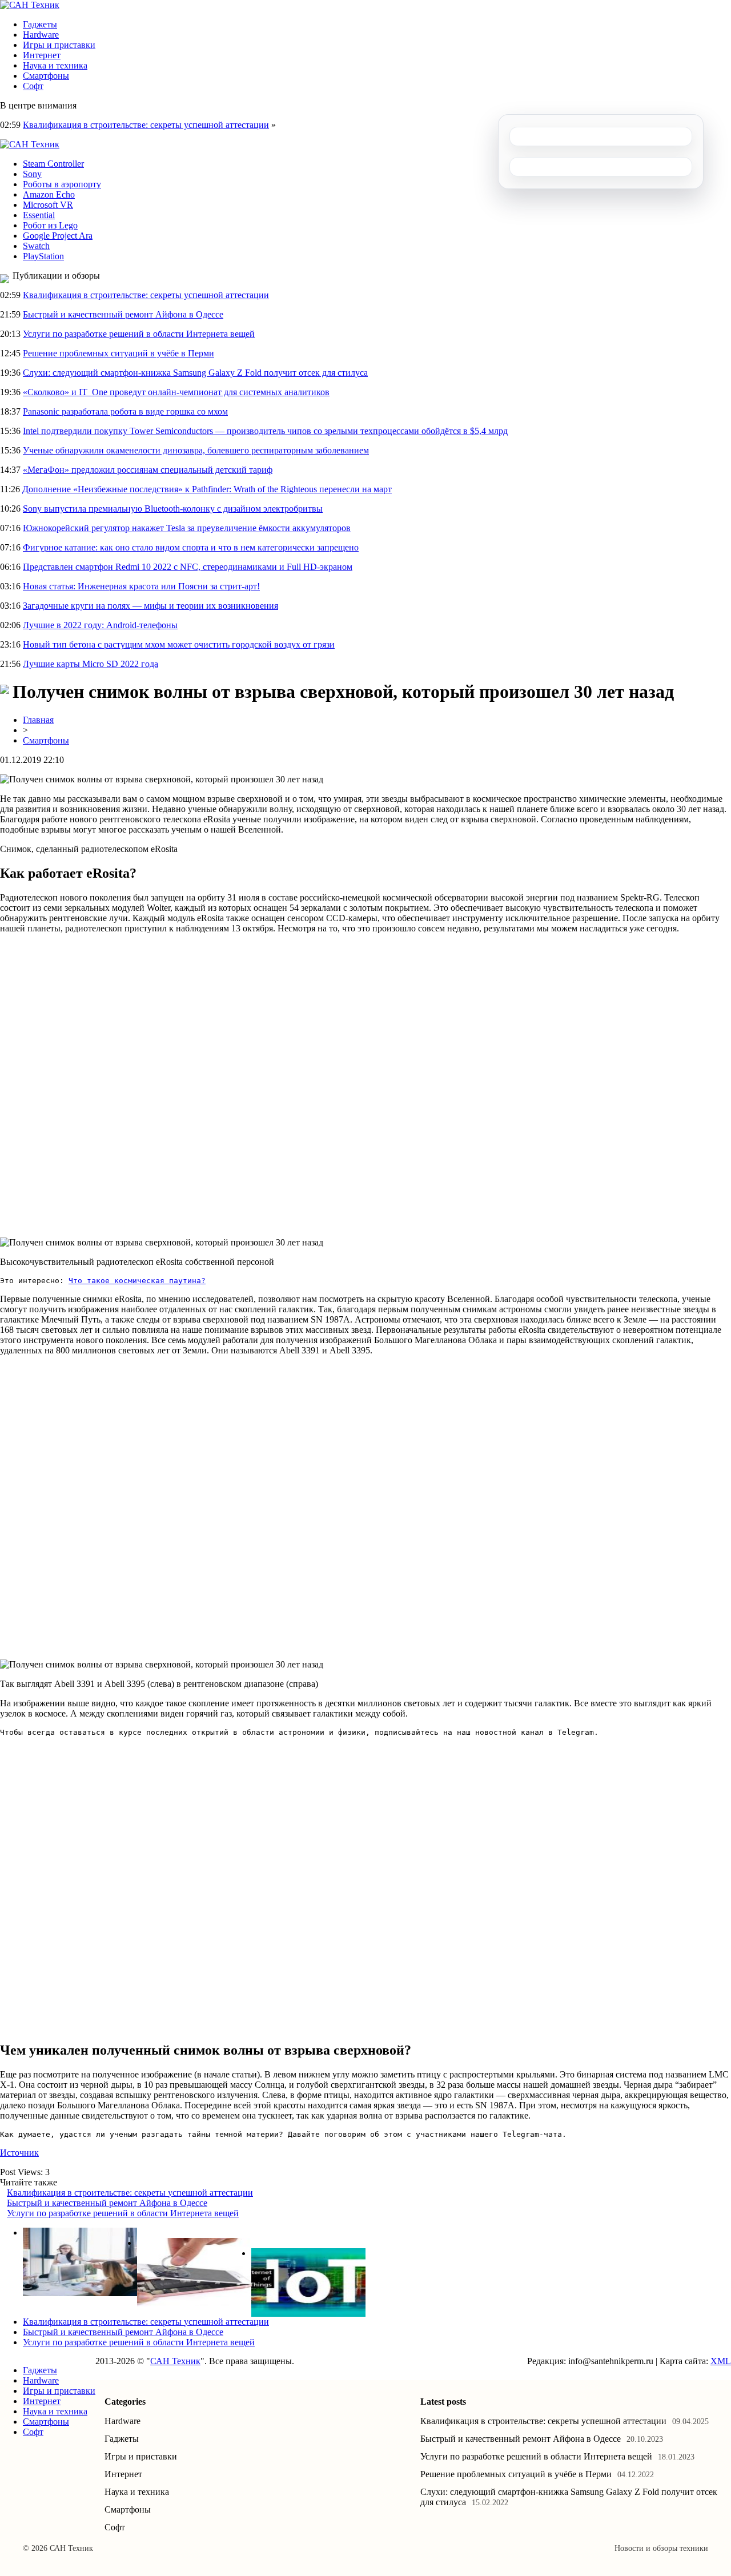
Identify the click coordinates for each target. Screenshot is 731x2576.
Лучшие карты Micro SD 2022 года (91, 664)
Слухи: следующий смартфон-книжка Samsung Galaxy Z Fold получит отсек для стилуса (195, 373)
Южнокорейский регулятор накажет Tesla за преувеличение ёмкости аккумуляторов (187, 528)
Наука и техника (55, 65)
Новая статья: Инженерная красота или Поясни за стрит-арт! (141, 586)
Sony (32, 174)
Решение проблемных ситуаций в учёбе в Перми (119, 353)
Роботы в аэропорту (62, 184)
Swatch (36, 246)
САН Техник (175, 2361)
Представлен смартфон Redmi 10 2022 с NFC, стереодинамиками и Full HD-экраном (188, 567)
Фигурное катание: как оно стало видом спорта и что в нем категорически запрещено (191, 547)
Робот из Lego (50, 225)
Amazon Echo (49, 194)
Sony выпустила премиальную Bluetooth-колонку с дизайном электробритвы (173, 509)
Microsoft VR (48, 205)
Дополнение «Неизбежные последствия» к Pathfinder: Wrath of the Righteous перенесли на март (207, 489)
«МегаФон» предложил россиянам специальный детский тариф (148, 470)
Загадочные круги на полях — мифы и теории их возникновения (150, 606)
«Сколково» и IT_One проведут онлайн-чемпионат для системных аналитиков (176, 392)
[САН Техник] (30, 5)
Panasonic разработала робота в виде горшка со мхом (125, 411)
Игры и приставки (59, 45)
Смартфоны (46, 76)
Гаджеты (40, 24)
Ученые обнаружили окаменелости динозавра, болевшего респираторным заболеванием (196, 450)
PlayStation (43, 256)
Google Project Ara (58, 236)
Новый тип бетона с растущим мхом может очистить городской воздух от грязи (179, 644)
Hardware (41, 35)
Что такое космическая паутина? (137, 1281)
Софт (33, 86)
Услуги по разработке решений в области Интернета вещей (139, 334)
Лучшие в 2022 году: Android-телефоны (100, 625)
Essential (39, 215)
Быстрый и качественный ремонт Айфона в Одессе (123, 314)
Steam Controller (53, 164)
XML (721, 2361)
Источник (19, 2153)
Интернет (42, 55)
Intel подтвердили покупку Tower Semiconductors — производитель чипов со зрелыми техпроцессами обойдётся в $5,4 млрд (265, 431)
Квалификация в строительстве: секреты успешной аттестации (146, 125)
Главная (38, 720)
